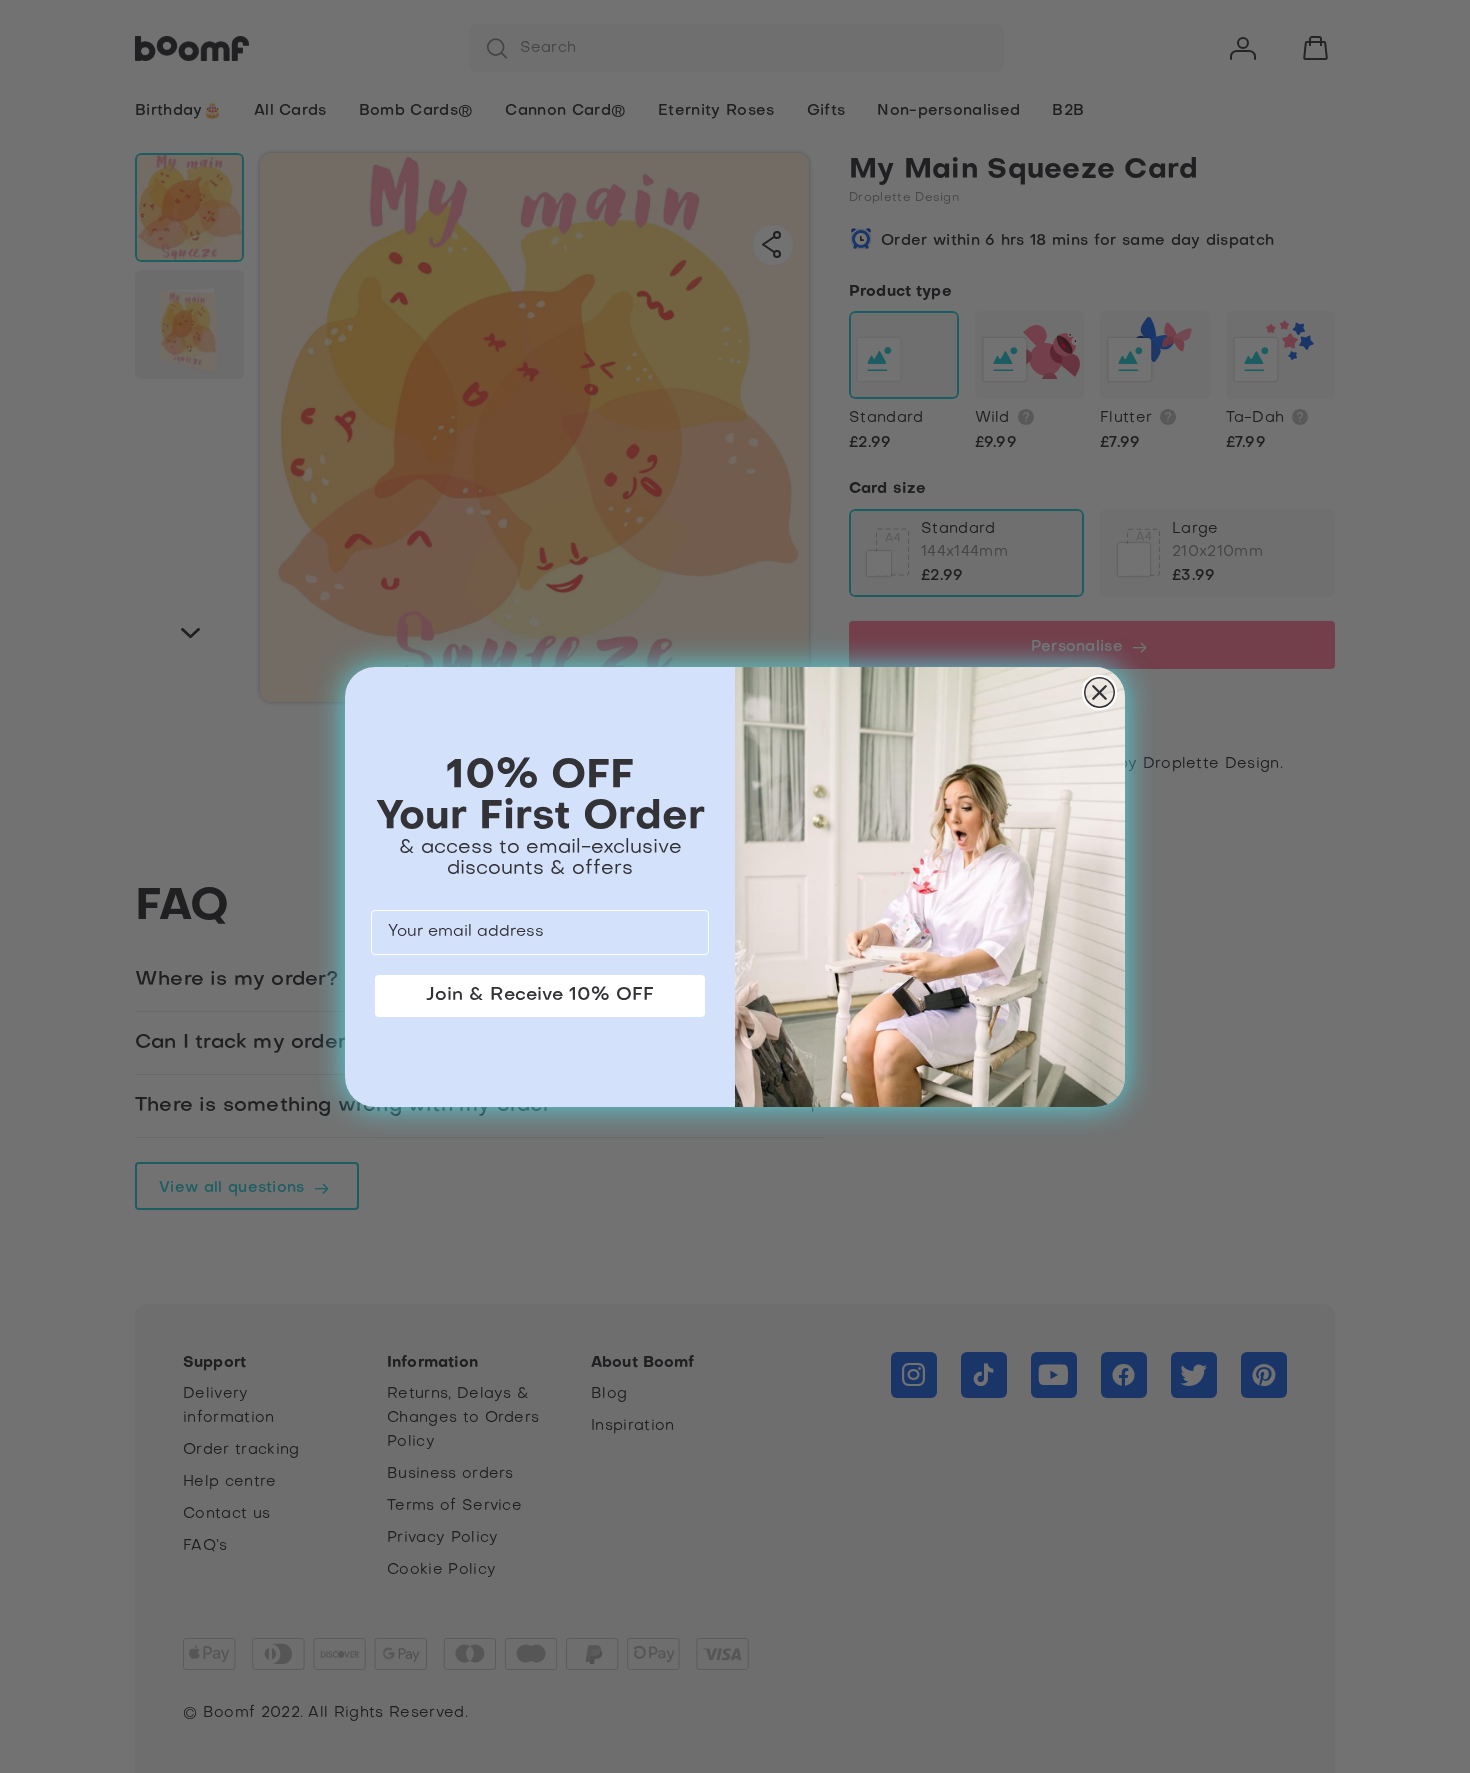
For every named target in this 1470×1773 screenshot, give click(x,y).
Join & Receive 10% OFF (540, 995)
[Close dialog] (1099, 692)
